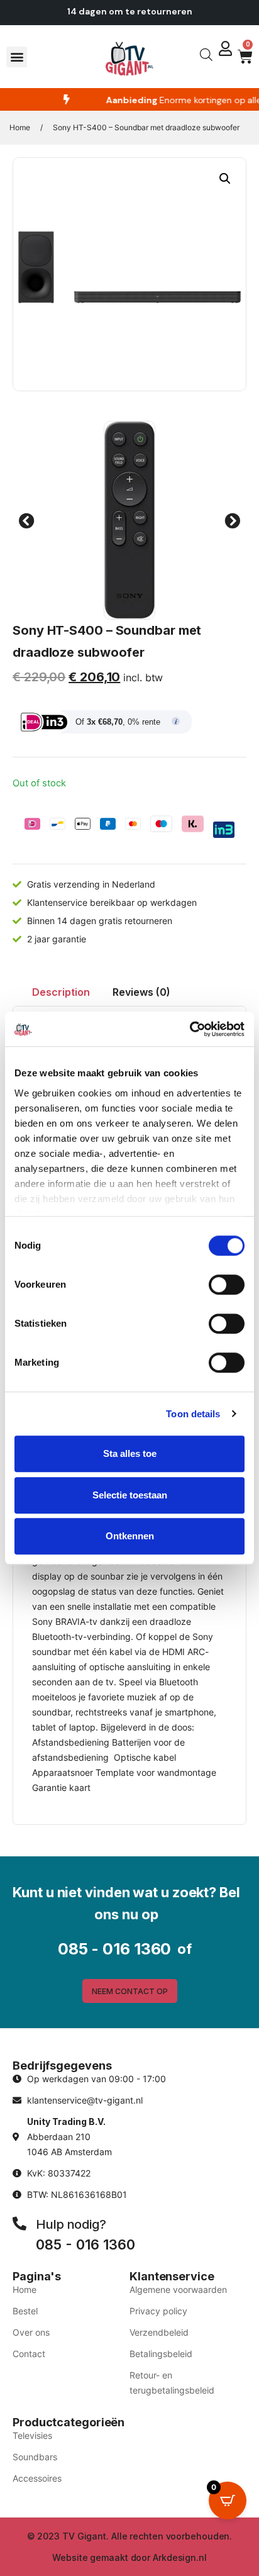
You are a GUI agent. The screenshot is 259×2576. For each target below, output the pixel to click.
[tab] (61, 992)
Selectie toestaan (130, 1495)
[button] (17, 57)
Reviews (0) (141, 992)
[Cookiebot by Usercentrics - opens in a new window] (190, 1029)
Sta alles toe (130, 1453)
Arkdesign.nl (180, 2557)
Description (61, 992)
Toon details (193, 1414)
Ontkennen (130, 1536)
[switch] (227, 1285)
